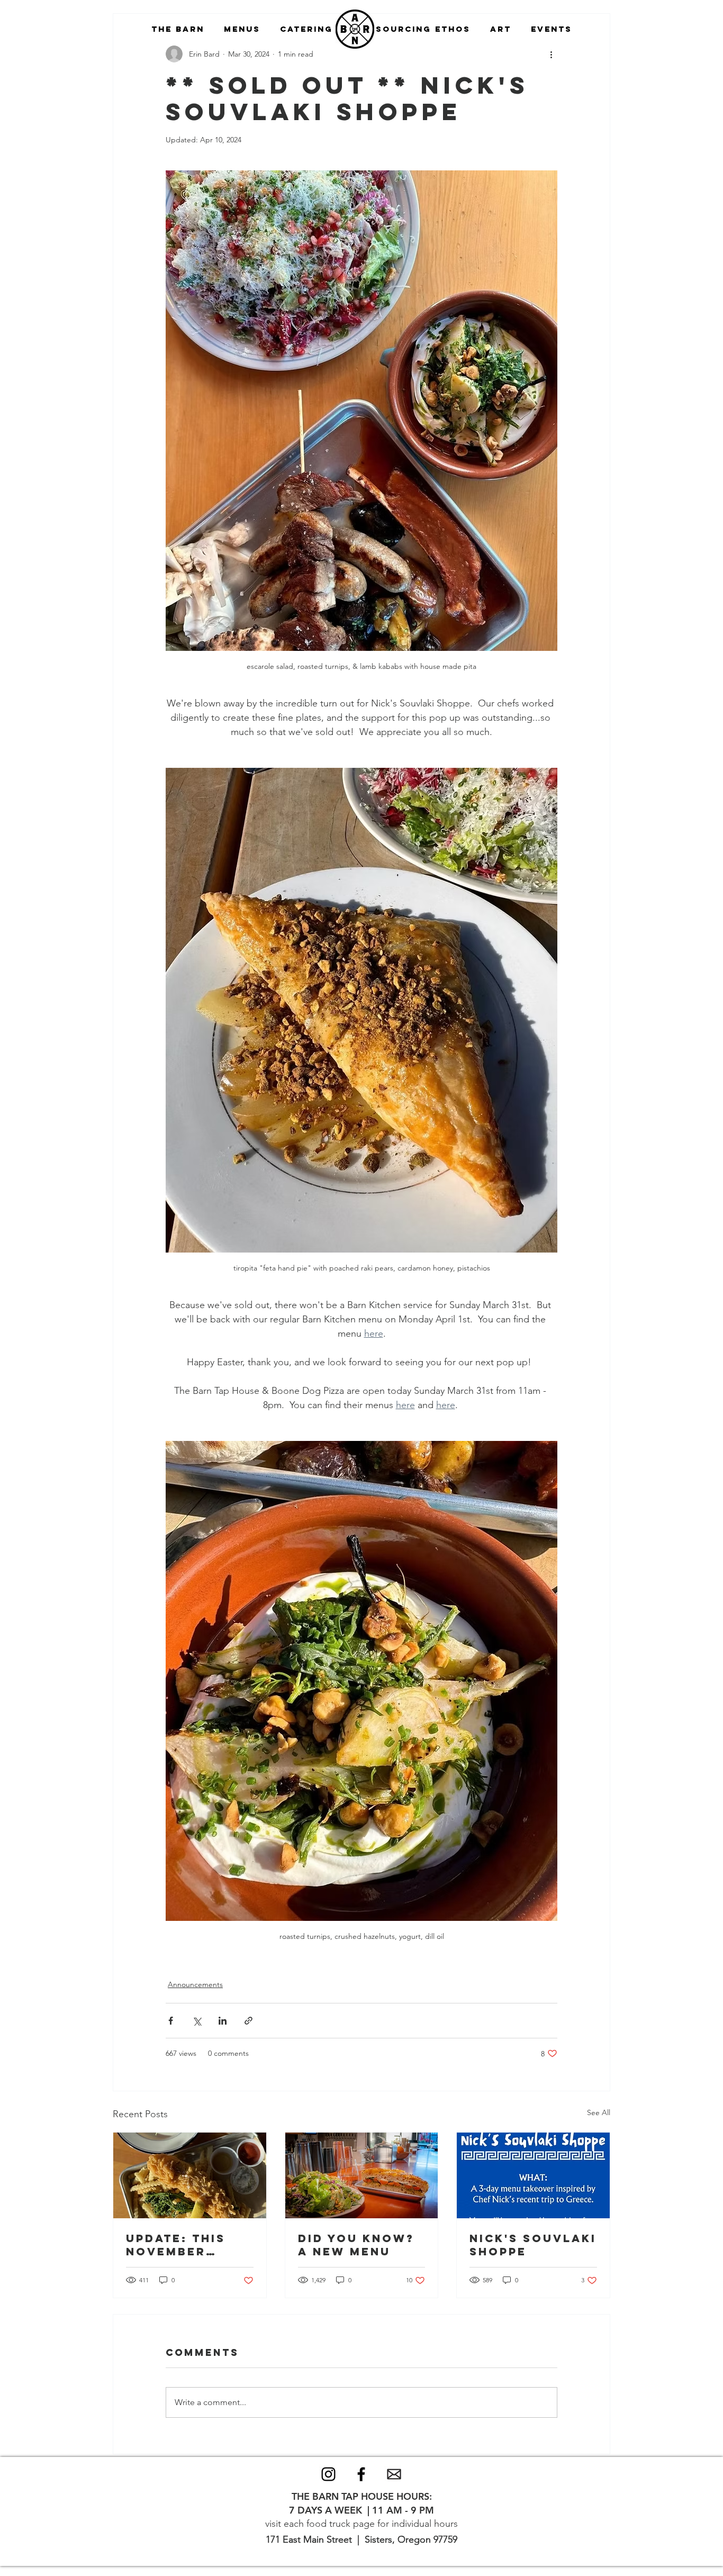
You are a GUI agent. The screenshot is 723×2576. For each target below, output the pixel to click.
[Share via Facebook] (171, 2021)
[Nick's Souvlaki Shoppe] (533, 2175)
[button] (178, 29)
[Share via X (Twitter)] (197, 2021)
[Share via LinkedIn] (223, 2021)
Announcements (195, 1984)
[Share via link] (248, 2021)
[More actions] (551, 54)
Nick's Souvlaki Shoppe (533, 2245)
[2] (394, 2474)
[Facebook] (361, 2474)
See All (599, 2112)
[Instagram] (328, 2474)
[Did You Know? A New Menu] (362, 2175)
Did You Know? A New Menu (356, 2245)
